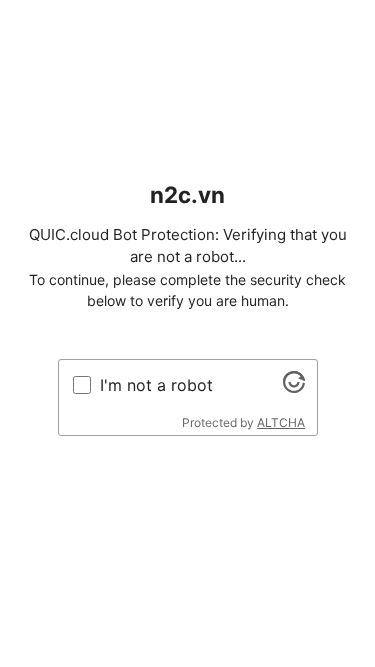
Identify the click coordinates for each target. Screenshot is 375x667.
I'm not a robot (156, 385)
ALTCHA (281, 422)
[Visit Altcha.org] (294, 387)
